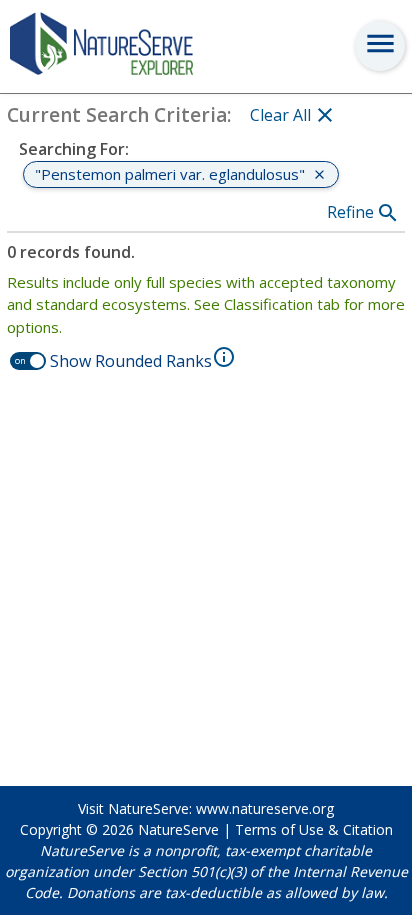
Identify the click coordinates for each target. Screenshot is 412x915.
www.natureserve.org (265, 808)
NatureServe (178, 829)
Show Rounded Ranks (131, 361)
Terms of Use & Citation (314, 829)
